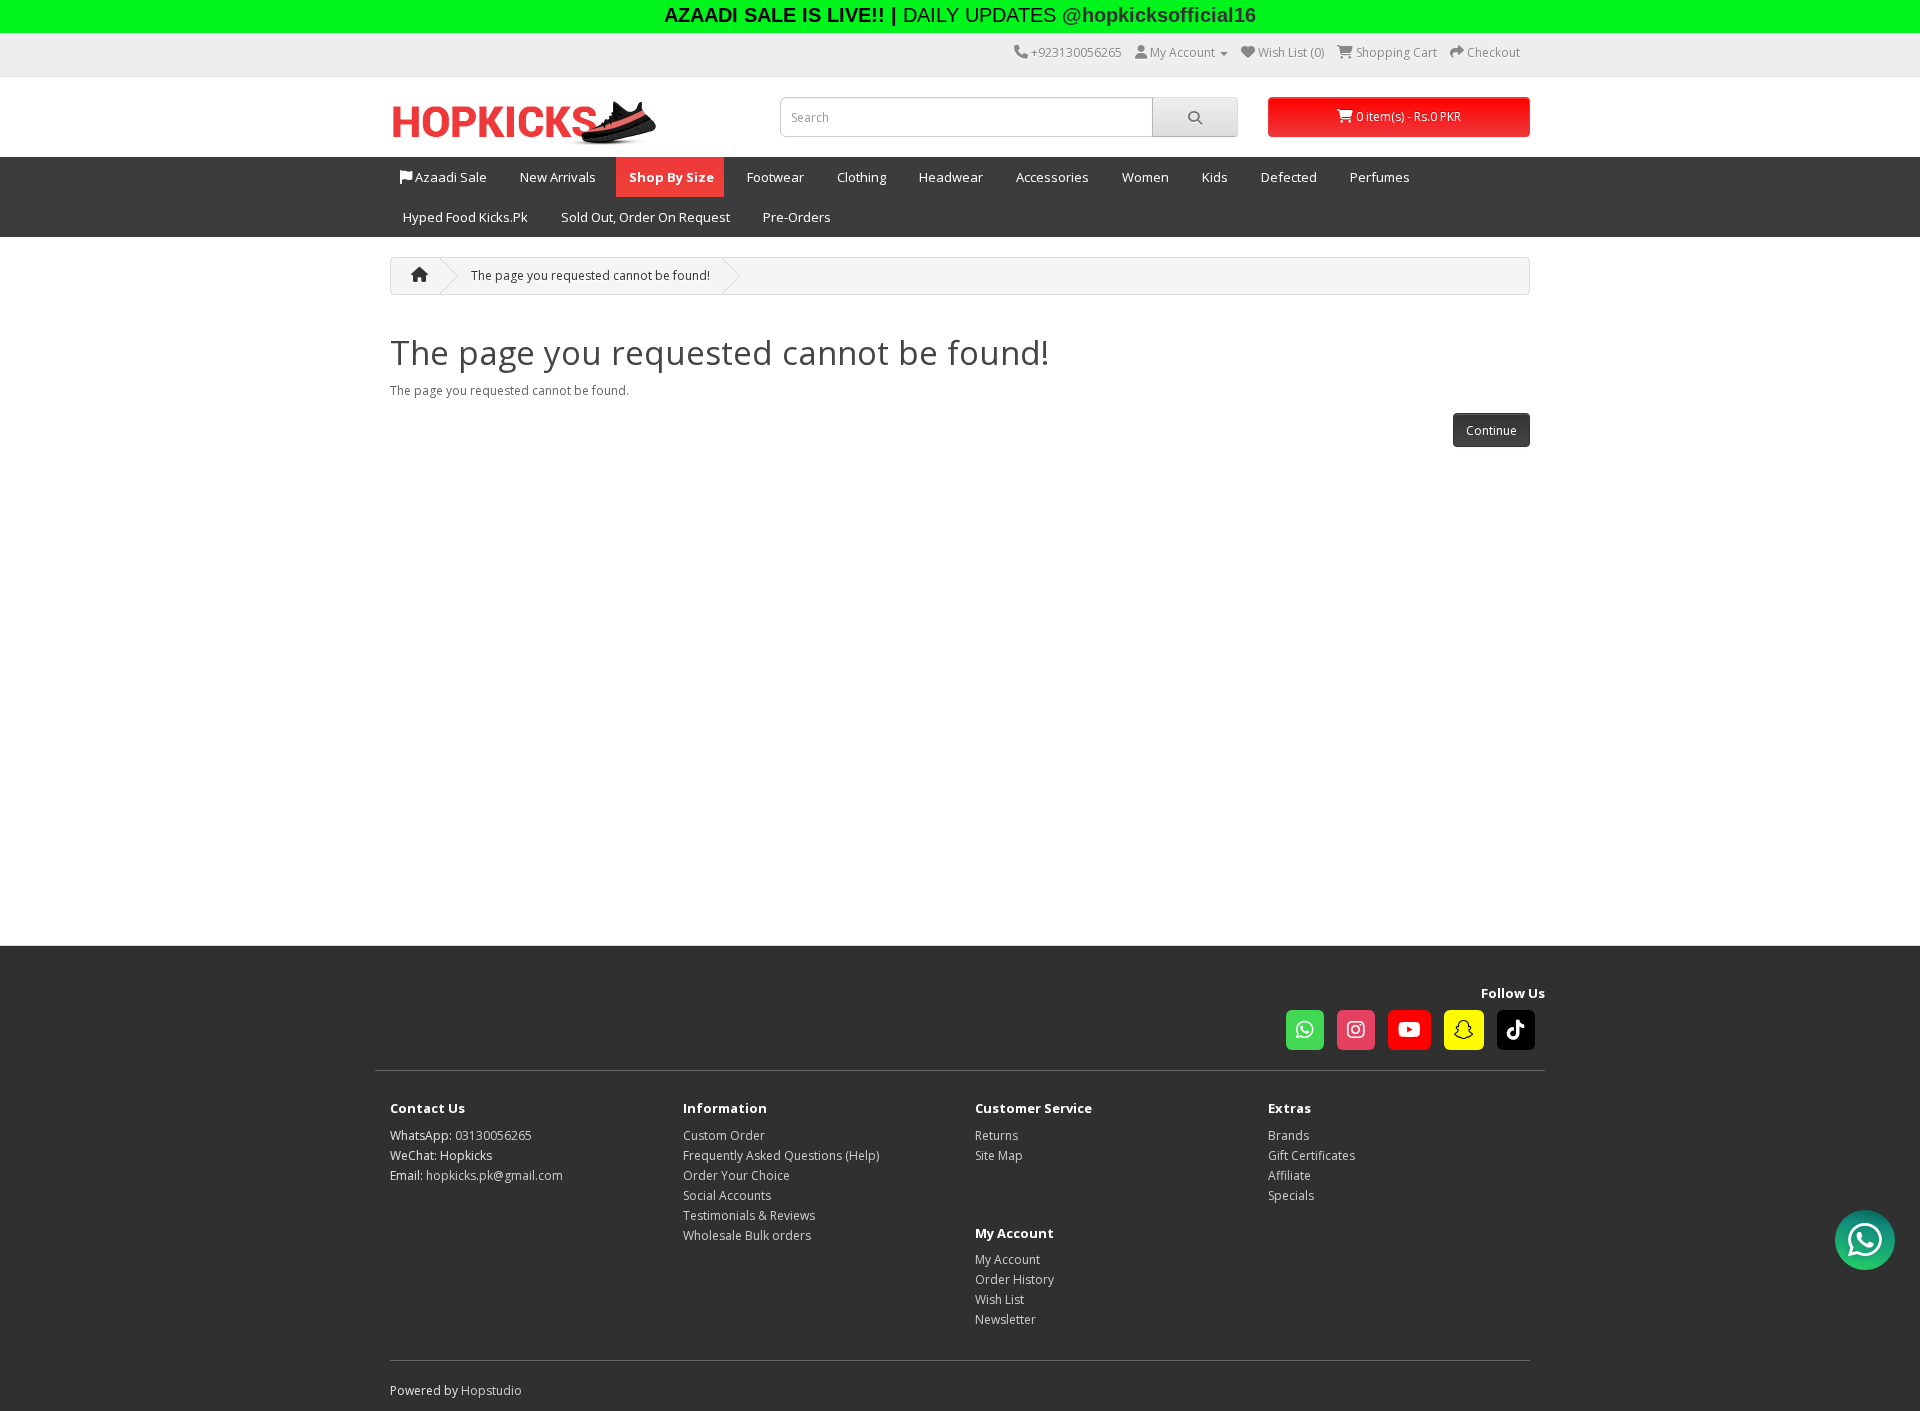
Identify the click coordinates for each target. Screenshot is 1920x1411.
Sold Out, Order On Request (644, 217)
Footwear (774, 177)
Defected (1287, 177)
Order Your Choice (736, 1175)
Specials (1291, 1195)
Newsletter (1005, 1319)
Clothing (860, 177)
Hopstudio (491, 1390)
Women (1144, 177)
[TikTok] (1521, 1032)
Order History (1014, 1279)
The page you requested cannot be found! (590, 275)
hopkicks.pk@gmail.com (494, 1175)
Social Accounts (727, 1195)
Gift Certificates (1311, 1155)
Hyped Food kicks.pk (464, 217)
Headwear (949, 177)
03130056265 (493, 1135)
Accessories (1051, 177)
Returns (996, 1135)
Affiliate (1289, 1175)
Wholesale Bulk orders (747, 1235)
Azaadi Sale (449, 177)
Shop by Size (670, 177)
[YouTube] (1416, 1032)
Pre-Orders (795, 217)
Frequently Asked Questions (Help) (781, 1155)
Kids (1213, 177)
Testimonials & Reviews (749, 1215)
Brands (1288, 1135)
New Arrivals (556, 177)
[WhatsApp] (1311, 1032)
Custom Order (724, 1135)
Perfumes (1378, 177)
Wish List (999, 1299)
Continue (1491, 430)
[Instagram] (1362, 1032)
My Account (1007, 1259)
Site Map (999, 1155)
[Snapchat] (1470, 1032)
